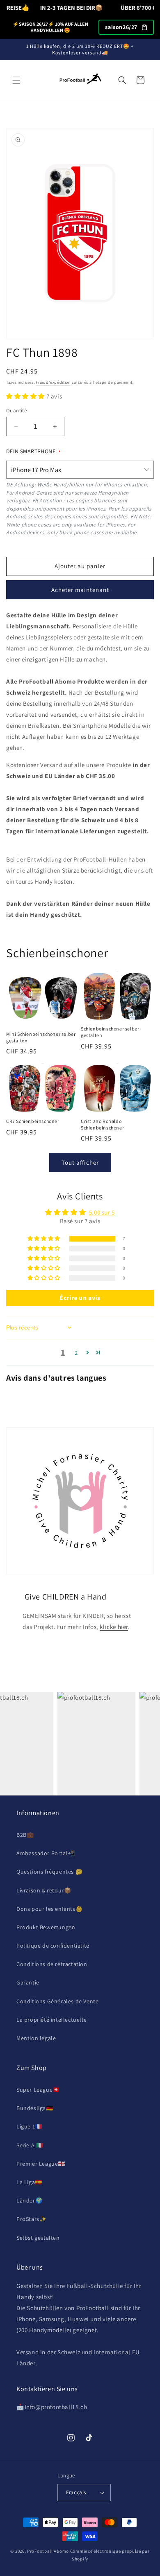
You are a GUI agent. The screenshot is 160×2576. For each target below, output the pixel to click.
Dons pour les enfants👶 (49, 1909)
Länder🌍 (29, 2200)
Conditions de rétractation (52, 1964)
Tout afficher (80, 1162)
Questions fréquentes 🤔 (49, 1872)
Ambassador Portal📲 (46, 1853)
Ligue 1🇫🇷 (29, 2126)
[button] (16, 80)
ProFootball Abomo (48, 2551)
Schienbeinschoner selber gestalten (110, 1032)
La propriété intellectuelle (51, 2020)
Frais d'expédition (53, 382)
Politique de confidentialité (53, 1946)
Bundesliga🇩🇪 (35, 2108)
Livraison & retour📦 (44, 1890)
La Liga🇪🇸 (29, 2182)
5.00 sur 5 (102, 1212)
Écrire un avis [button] (80, 1298)
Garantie (28, 1982)
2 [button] (76, 1353)
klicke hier (114, 1627)
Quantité (16, 411)
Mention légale (36, 2038)
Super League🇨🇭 (38, 2090)
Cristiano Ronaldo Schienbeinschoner (102, 1124)
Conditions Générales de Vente (57, 2001)
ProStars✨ (31, 2219)
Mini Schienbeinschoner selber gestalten (41, 1037)
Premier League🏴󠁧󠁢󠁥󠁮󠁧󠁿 (41, 2164)
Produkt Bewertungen (46, 1927)
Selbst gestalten (38, 2238)
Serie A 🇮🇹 (30, 2145)
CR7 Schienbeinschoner (33, 1121)
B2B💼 (25, 1835)
